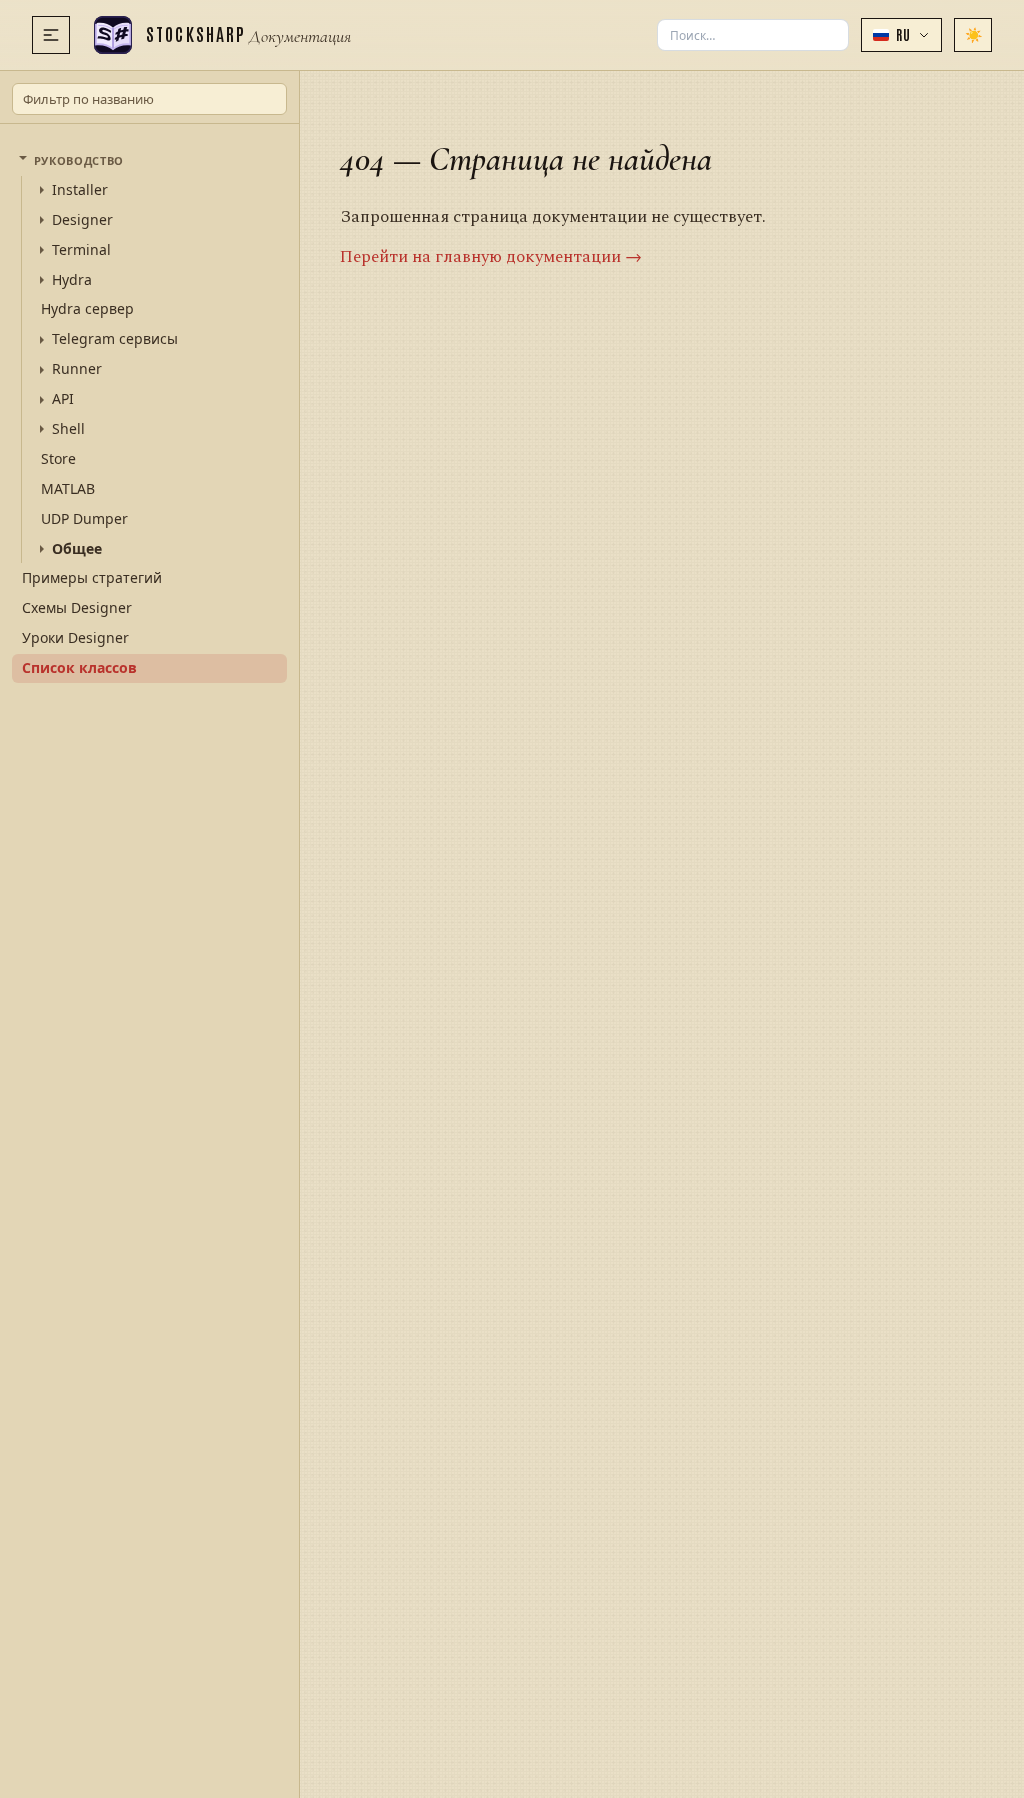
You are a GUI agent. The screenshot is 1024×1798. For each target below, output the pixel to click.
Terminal (81, 250)
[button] (901, 35)
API (63, 399)
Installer (80, 190)
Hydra (72, 280)
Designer (82, 220)
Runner (77, 369)
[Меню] (51, 35)
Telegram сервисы (115, 339)
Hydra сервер (87, 308)
